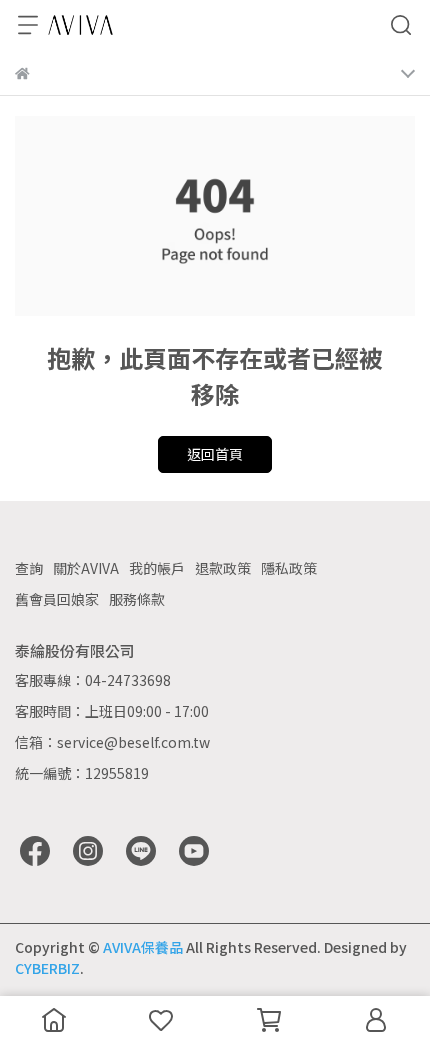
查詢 (29, 568)
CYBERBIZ (47, 968)
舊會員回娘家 (57, 599)
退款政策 (223, 568)
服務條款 (137, 599)
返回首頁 (215, 454)
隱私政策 (289, 568)
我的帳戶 (157, 568)
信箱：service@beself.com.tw (112, 742)
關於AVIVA (86, 568)
